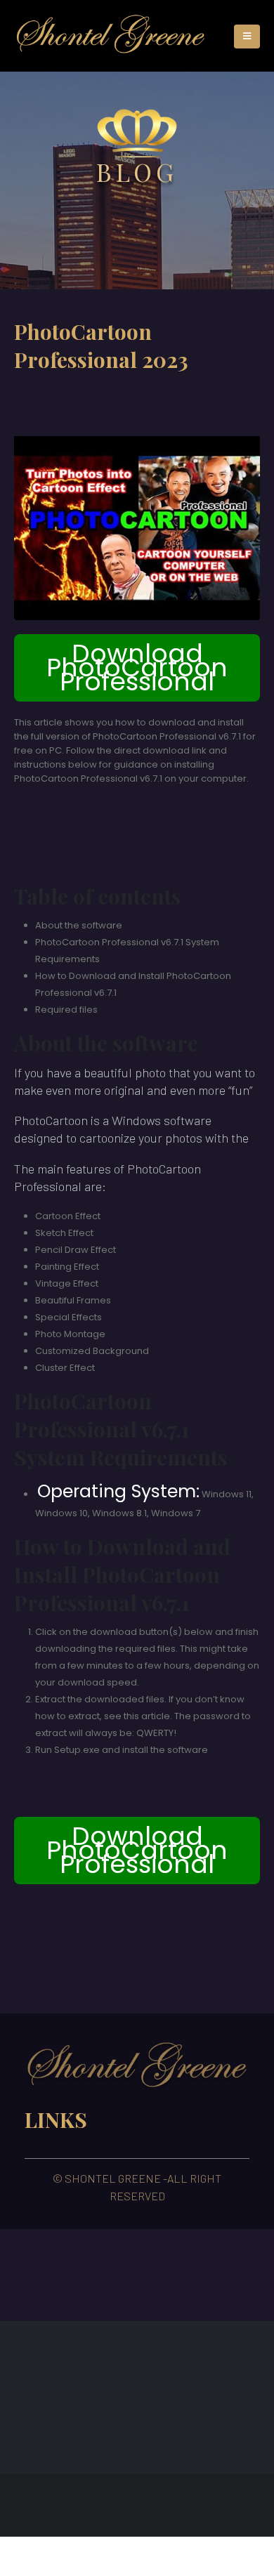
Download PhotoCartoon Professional (137, 668)
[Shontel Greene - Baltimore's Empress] (111, 36)
